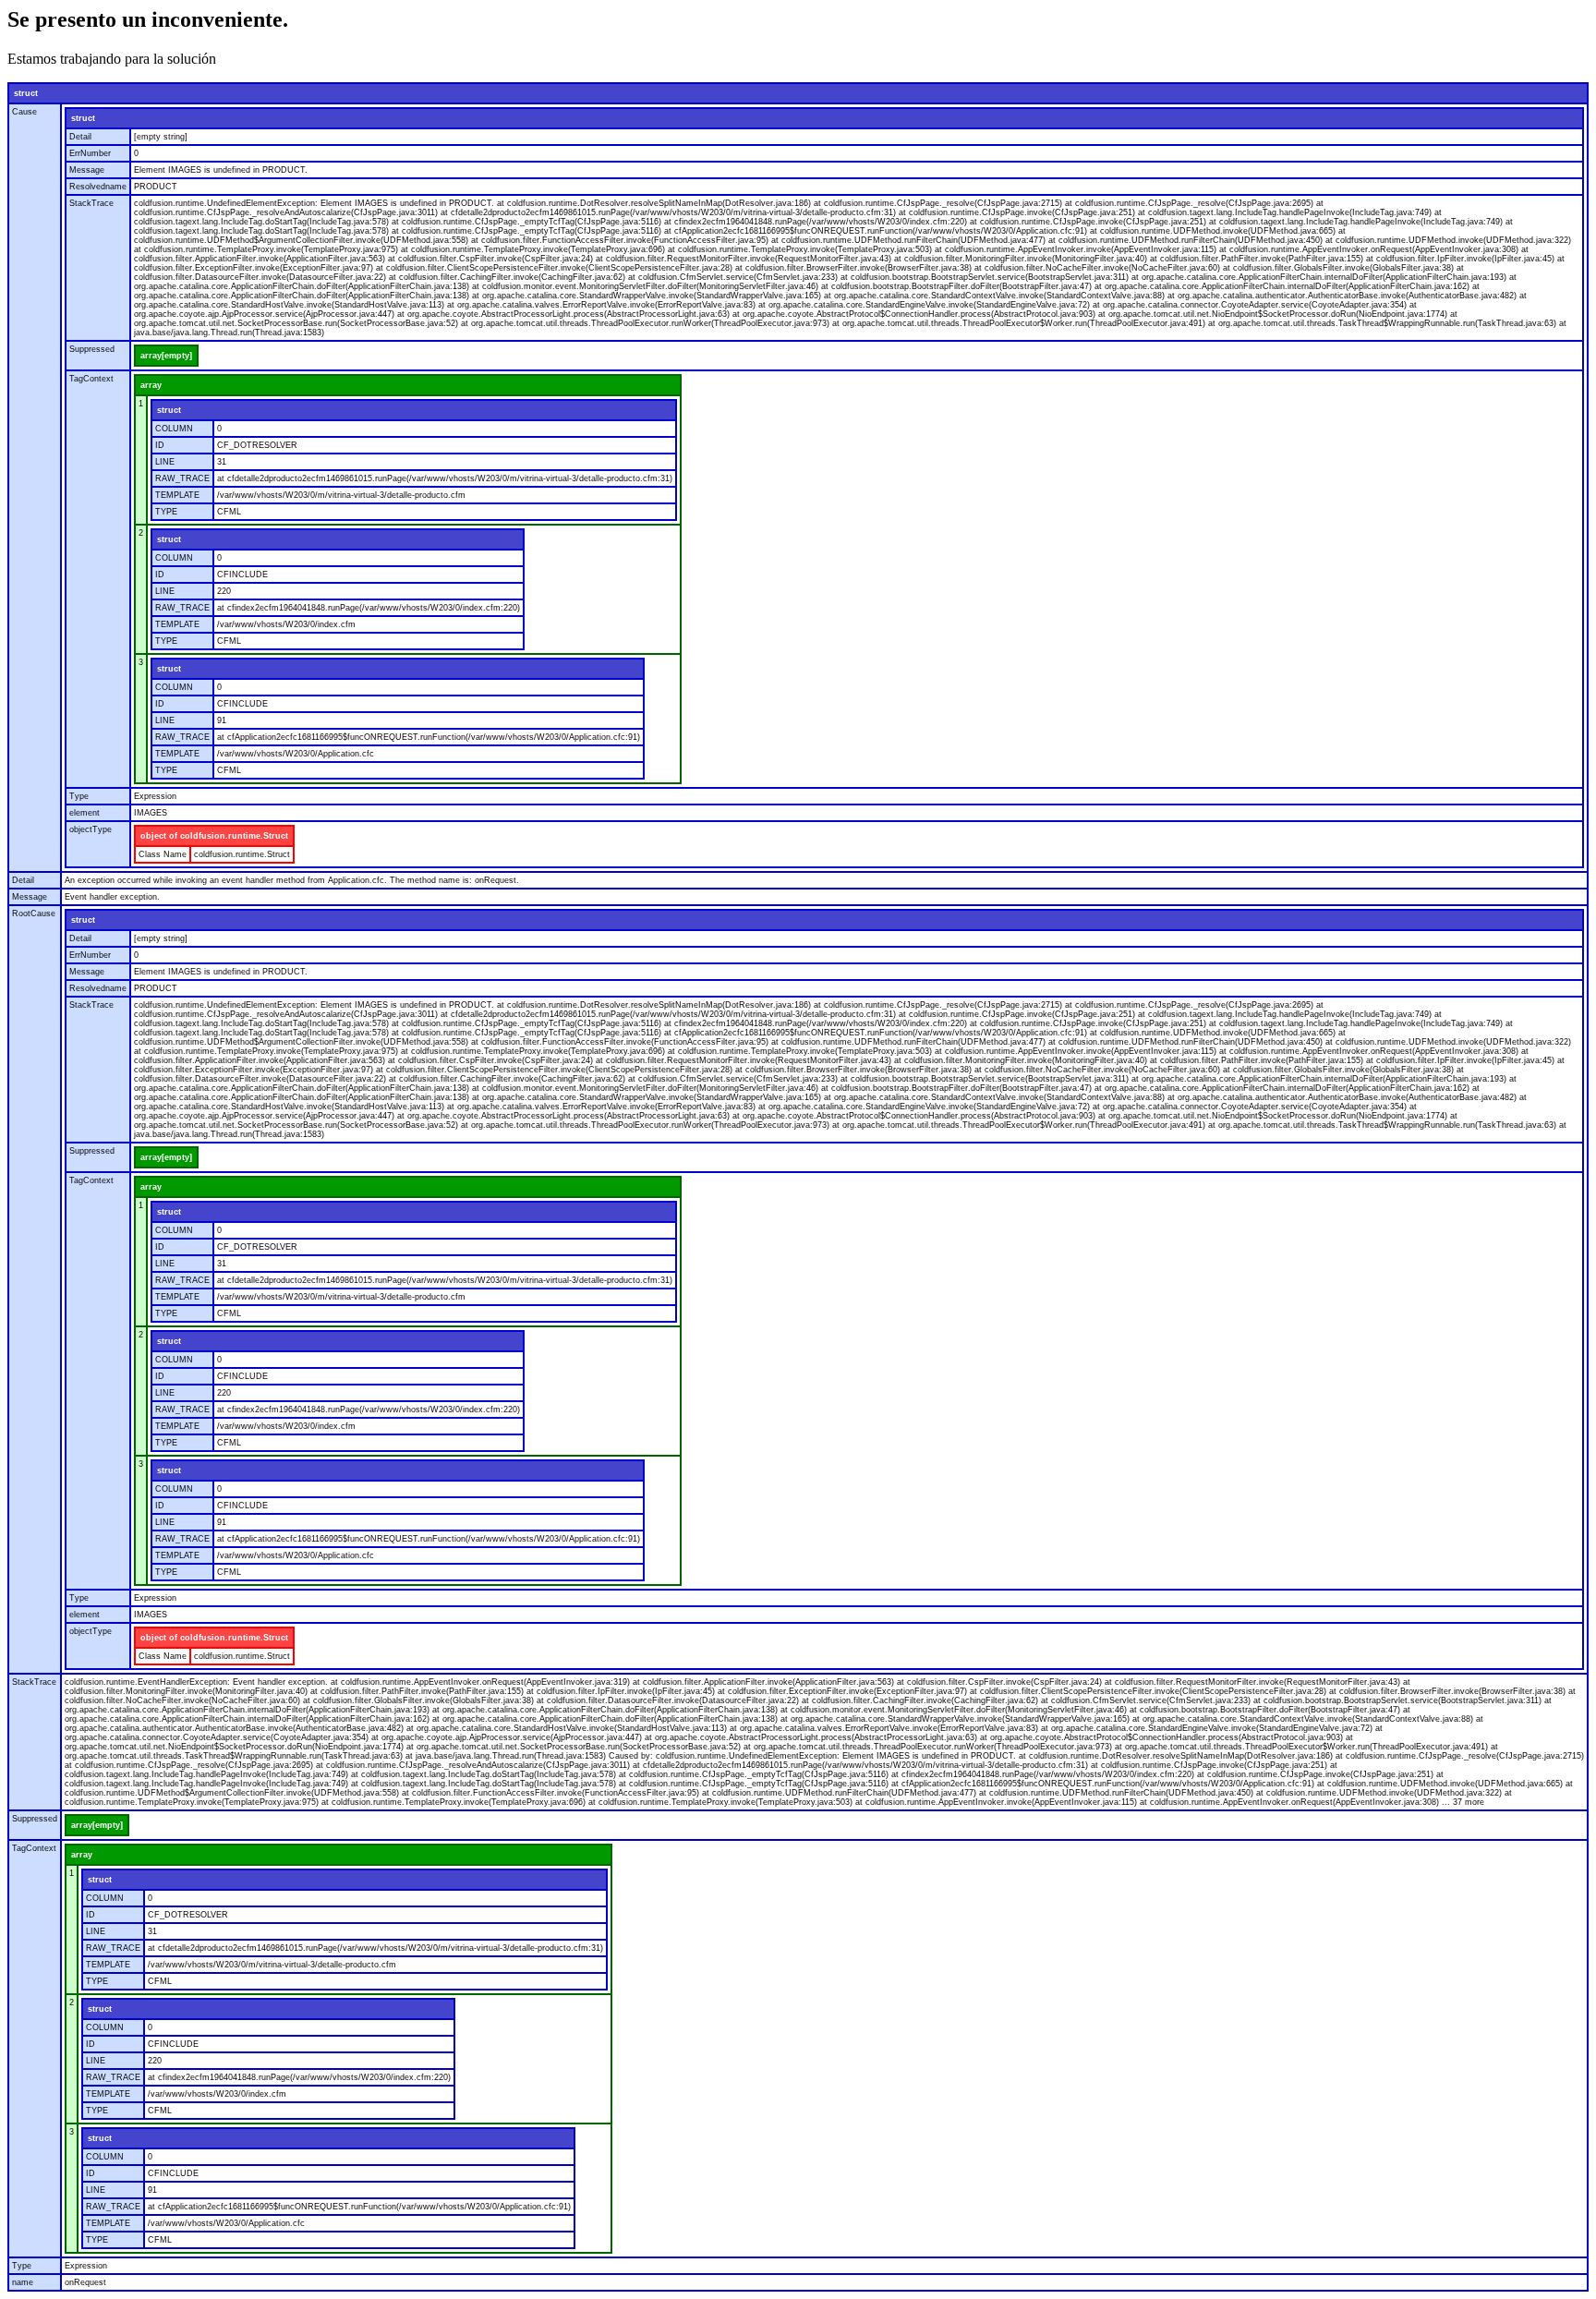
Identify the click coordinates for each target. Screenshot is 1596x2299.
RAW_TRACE (182, 478)
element (85, 813)
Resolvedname (98, 187)
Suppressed (92, 349)
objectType (91, 829)
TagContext (91, 379)
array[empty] (166, 356)
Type (79, 796)
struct (26, 93)
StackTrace (91, 203)
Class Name (163, 854)
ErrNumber (90, 153)
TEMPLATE (177, 495)
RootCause (34, 914)
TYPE (166, 512)
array (151, 385)
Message (87, 170)
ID (160, 445)
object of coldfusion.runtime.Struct (214, 836)
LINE (165, 462)
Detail (80, 137)
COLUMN (174, 429)
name (23, 2282)
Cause (24, 112)
